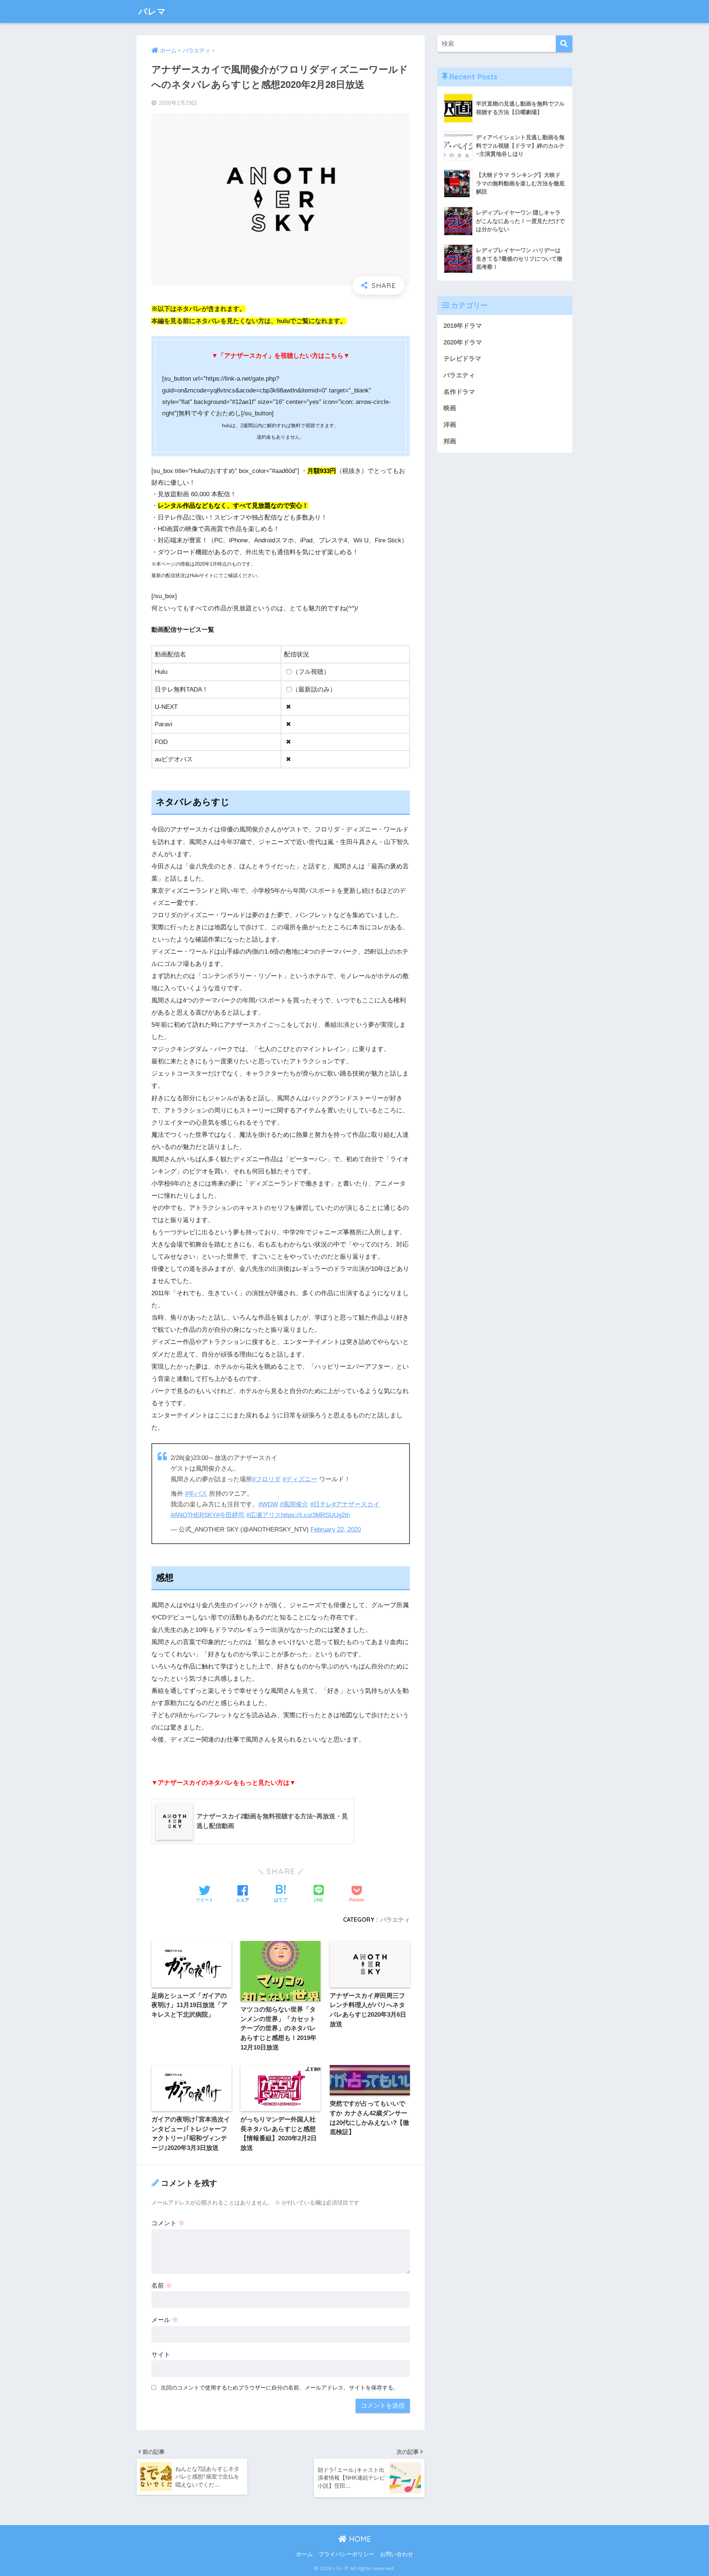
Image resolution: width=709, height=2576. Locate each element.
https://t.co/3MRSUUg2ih (315, 1515)
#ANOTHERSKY (193, 1515)
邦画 (450, 441)
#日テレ (321, 1504)
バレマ (152, 11)
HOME (359, 2539)
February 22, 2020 (336, 1529)
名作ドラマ (459, 392)
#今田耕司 (230, 1515)
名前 (162, 2286)
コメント (168, 2223)
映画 (450, 408)
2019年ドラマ (463, 326)
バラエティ (395, 1920)
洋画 (450, 425)
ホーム (304, 2554)
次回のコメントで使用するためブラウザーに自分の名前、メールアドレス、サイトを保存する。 (280, 2388)
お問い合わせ (397, 2554)
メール (165, 2320)
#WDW (268, 1504)
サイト (161, 2355)
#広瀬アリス (264, 1515)
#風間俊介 (294, 1504)
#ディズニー (300, 1479)
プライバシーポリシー (346, 2554)
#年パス (196, 1494)
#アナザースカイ (356, 1504)
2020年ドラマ (463, 342)
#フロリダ (266, 1479)
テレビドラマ (462, 359)
